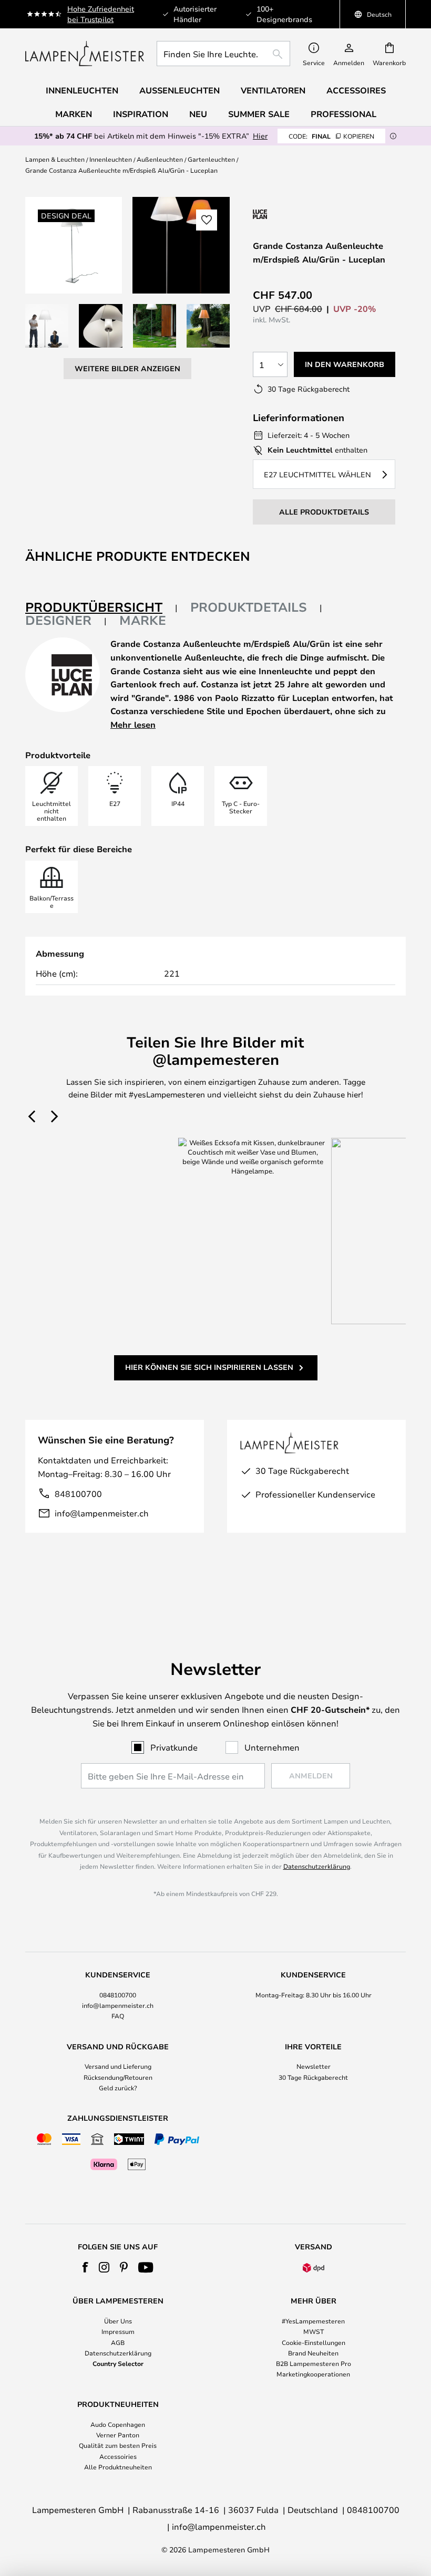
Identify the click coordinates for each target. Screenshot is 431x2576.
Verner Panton (118, 2435)
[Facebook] (85, 2267)
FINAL (331, 136)
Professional (343, 114)
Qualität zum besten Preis (118, 2445)
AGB (118, 2342)
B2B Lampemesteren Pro (314, 2363)
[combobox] (223, 54)
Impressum (118, 2331)
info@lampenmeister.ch (102, 1513)
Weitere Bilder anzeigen (127, 368)
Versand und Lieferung (118, 2066)
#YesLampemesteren (313, 2321)
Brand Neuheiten (313, 2353)
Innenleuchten (111, 159)
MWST (314, 2331)
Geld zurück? (118, 2088)
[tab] (101, 608)
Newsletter (314, 2066)
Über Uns (118, 2321)
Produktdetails (249, 607)
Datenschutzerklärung (317, 1866)
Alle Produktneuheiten (118, 2467)
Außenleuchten (160, 159)
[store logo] (85, 54)
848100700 (78, 1494)
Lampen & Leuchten (55, 159)
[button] (47, 326)
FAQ (118, 2016)
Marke (143, 620)
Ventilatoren (273, 90)
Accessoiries (118, 2456)
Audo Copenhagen (118, 2424)
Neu (198, 114)
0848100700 (118, 1995)
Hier (260, 136)
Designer (58, 620)
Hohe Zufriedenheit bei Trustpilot (101, 14)
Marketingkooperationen (313, 2374)
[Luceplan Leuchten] (309, 214)
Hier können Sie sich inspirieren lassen (209, 1367)
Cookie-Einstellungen (314, 2342)
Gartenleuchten (211, 159)
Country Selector (118, 2363)
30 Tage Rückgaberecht (313, 2077)
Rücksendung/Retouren (118, 2077)
